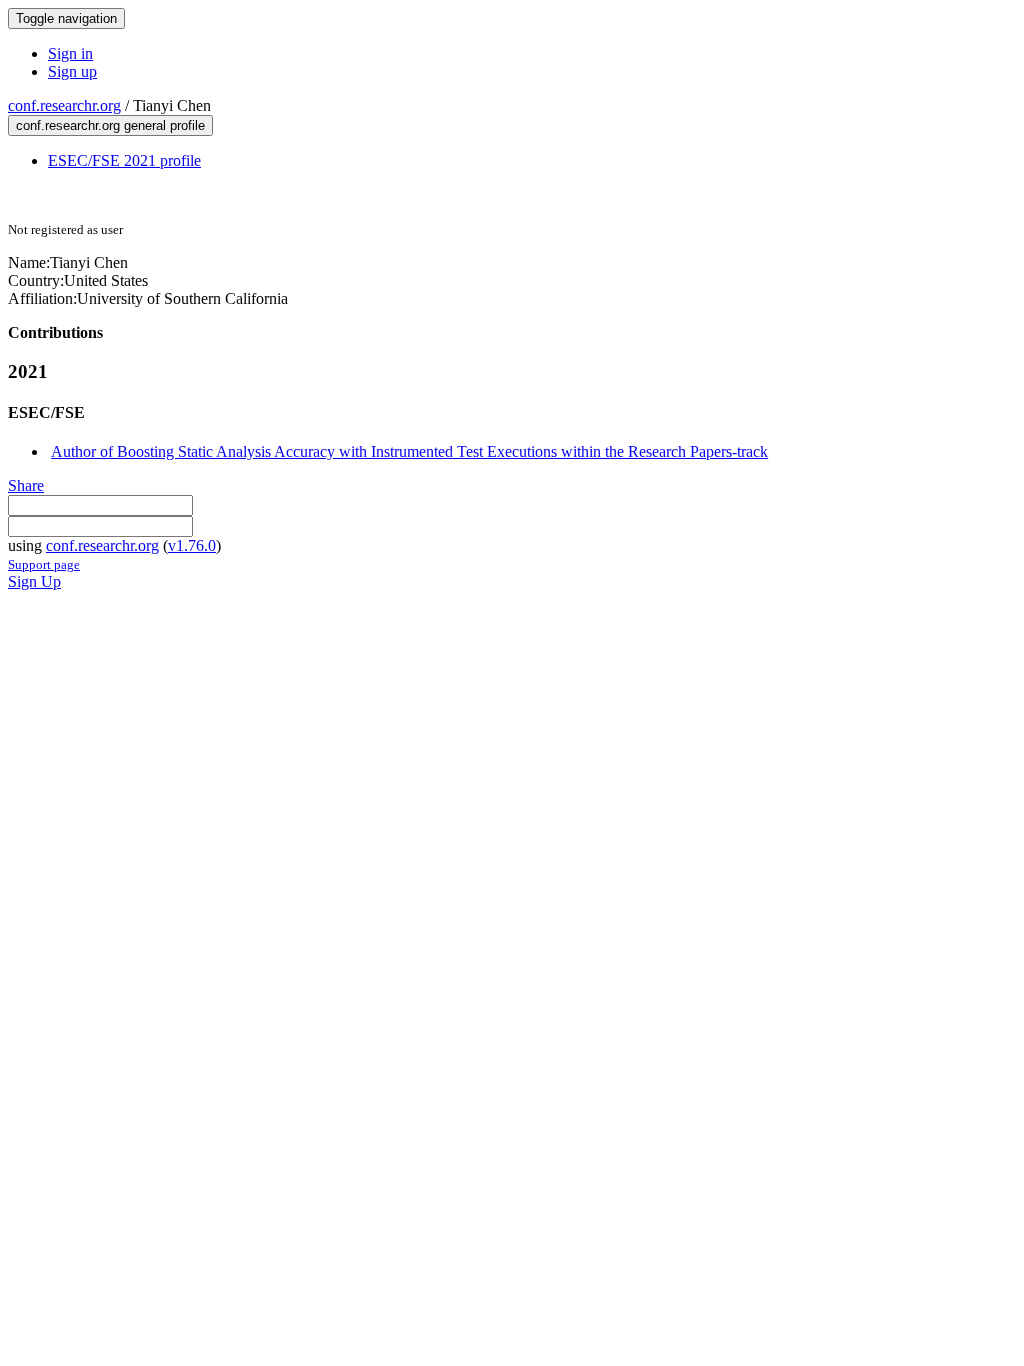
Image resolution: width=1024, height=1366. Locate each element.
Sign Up (34, 581)
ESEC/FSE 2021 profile (124, 160)
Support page (44, 564)
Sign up (72, 71)
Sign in (70, 53)
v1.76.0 (192, 545)
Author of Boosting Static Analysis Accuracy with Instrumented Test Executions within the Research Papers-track (409, 451)
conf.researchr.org (64, 105)
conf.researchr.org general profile (110, 125)
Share (26, 485)
